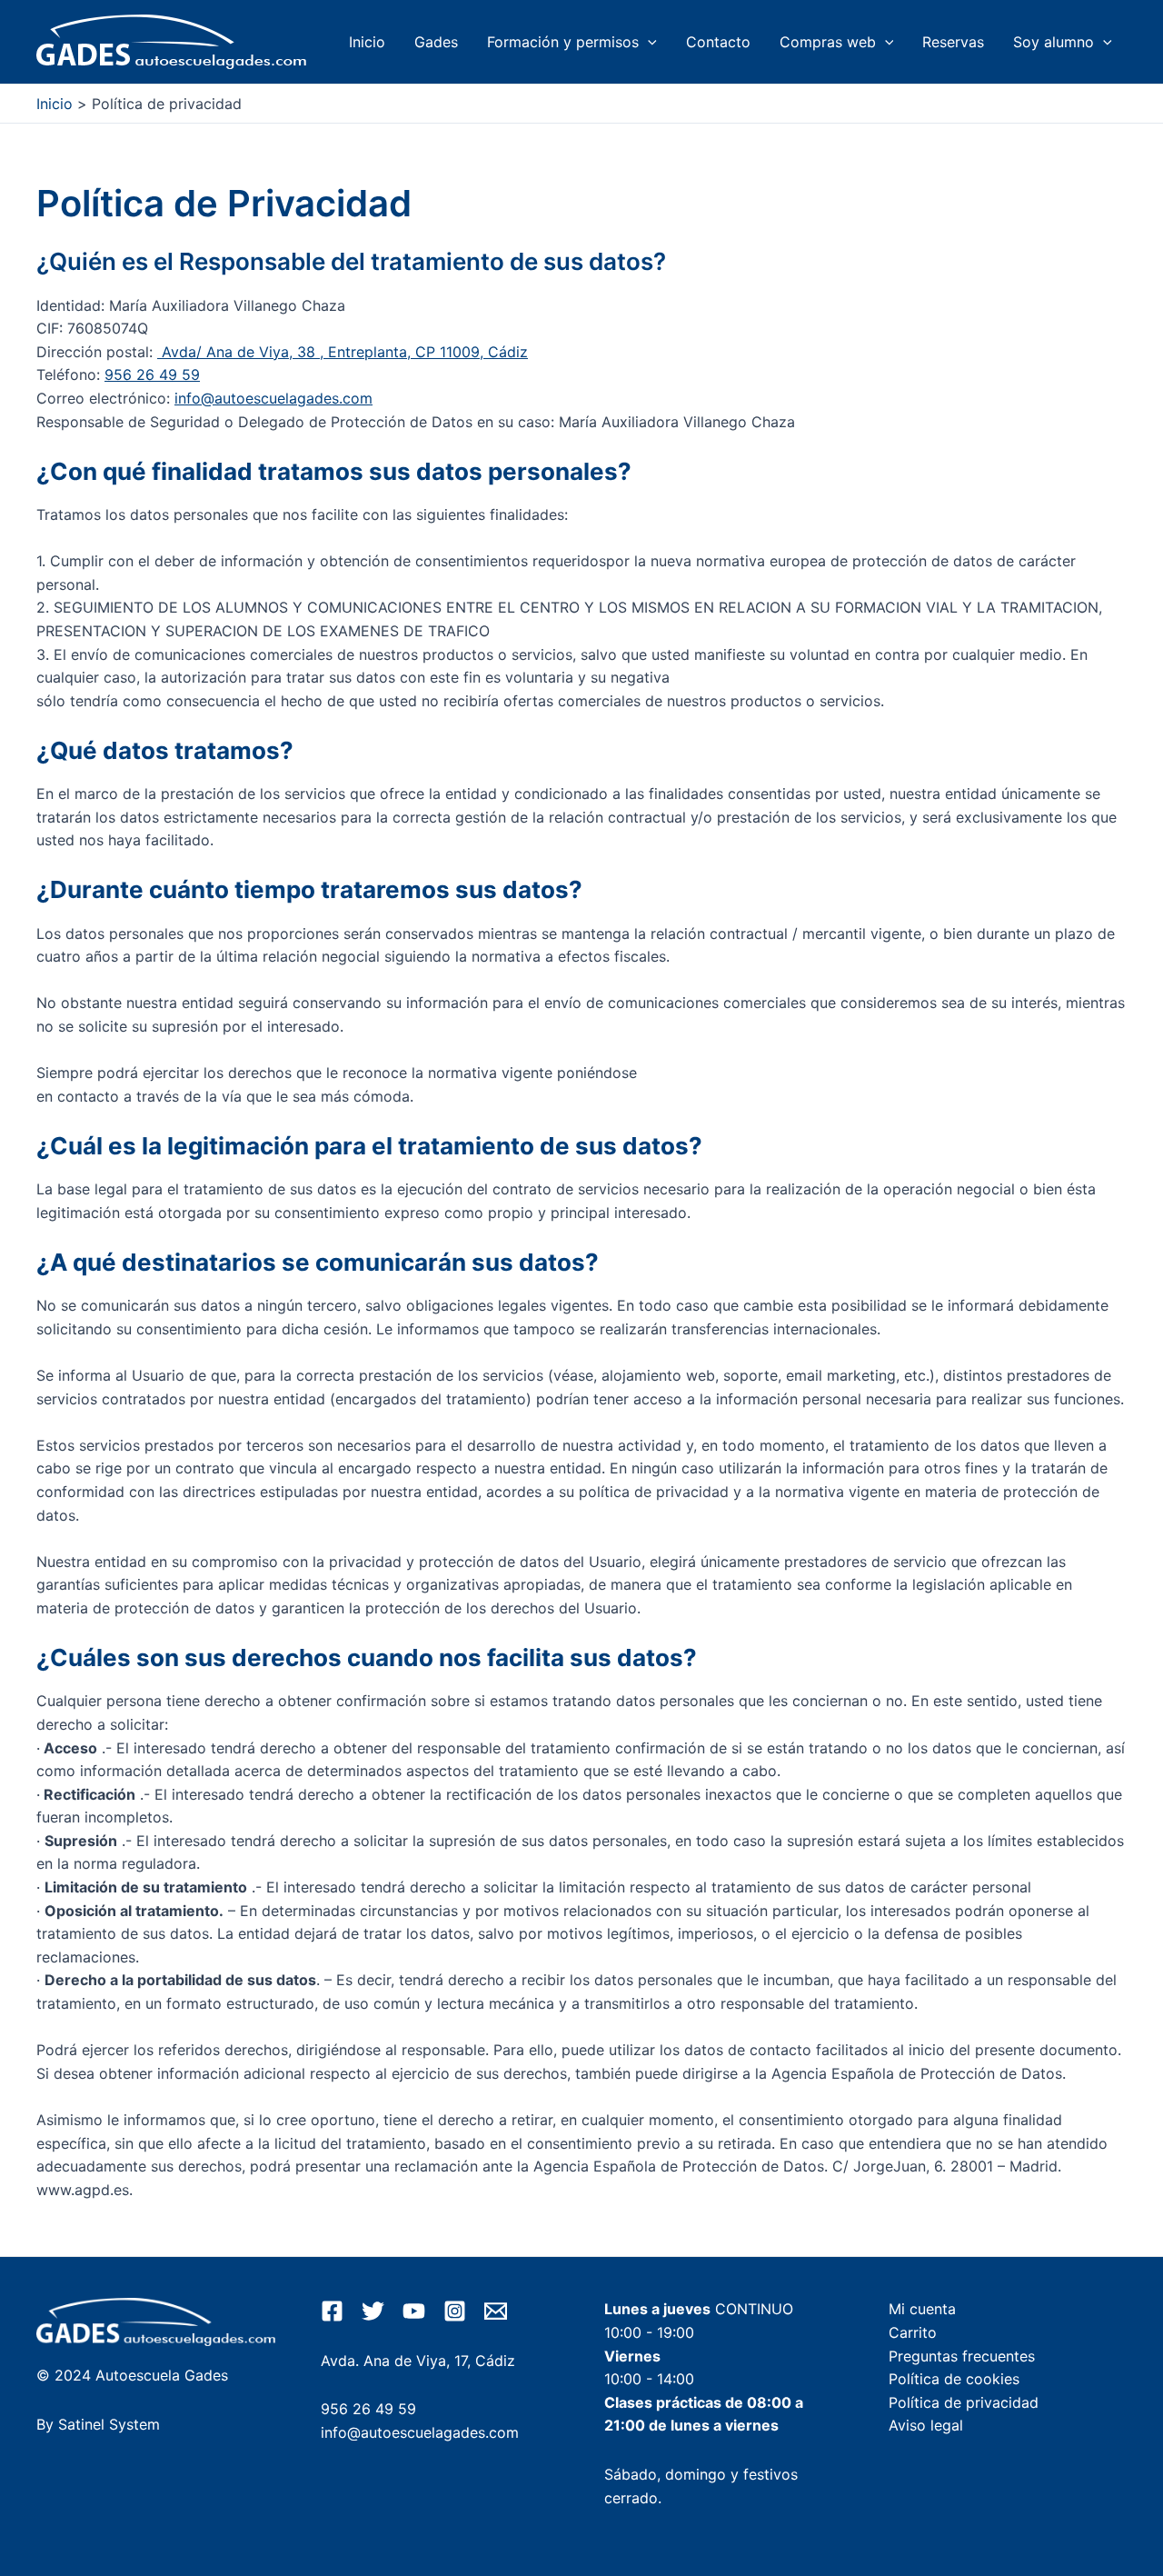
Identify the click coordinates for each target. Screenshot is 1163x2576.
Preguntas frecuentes (962, 2356)
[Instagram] (455, 2311)
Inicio (367, 42)
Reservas (953, 42)
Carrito (913, 2332)
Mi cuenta (922, 2309)
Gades (436, 42)
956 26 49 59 (152, 374)
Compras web (828, 42)
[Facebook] (332, 2311)
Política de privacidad (964, 2402)
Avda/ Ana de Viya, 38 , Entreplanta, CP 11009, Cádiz (343, 352)
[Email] (496, 2311)
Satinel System (109, 2424)
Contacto (718, 42)
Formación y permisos (563, 42)
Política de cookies (954, 2379)
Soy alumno (1054, 42)
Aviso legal (926, 2425)
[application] (648, 42)
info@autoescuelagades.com (273, 398)
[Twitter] (373, 2311)
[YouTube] (414, 2311)
